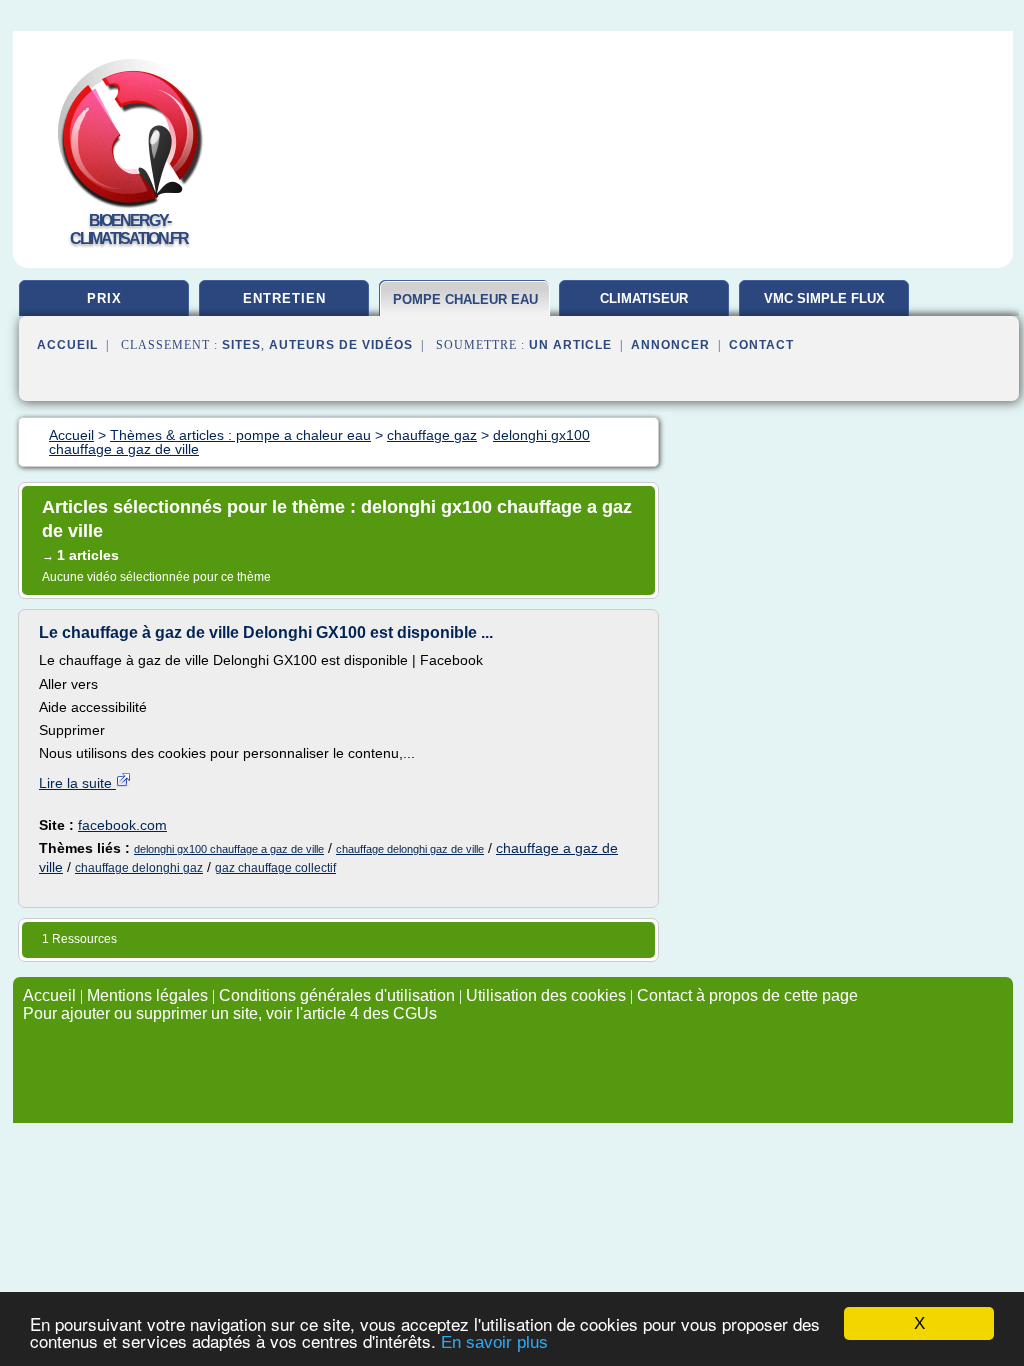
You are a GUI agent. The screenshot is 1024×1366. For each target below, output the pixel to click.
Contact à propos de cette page (747, 995)
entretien (284, 298)
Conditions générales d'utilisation (337, 995)
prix (104, 298)
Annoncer (670, 345)
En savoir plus (494, 1342)
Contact (761, 345)
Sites (241, 345)
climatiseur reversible (644, 306)
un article (570, 345)
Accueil (67, 345)
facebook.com (122, 825)
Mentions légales (147, 995)
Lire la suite (77, 783)
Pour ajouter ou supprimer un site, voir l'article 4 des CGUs (230, 1013)
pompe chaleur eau (465, 299)
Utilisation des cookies (546, 995)
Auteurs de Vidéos (341, 345)
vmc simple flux (824, 298)
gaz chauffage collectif (275, 868)
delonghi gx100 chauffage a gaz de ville (229, 849)
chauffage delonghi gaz (139, 868)
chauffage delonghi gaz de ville (410, 849)
